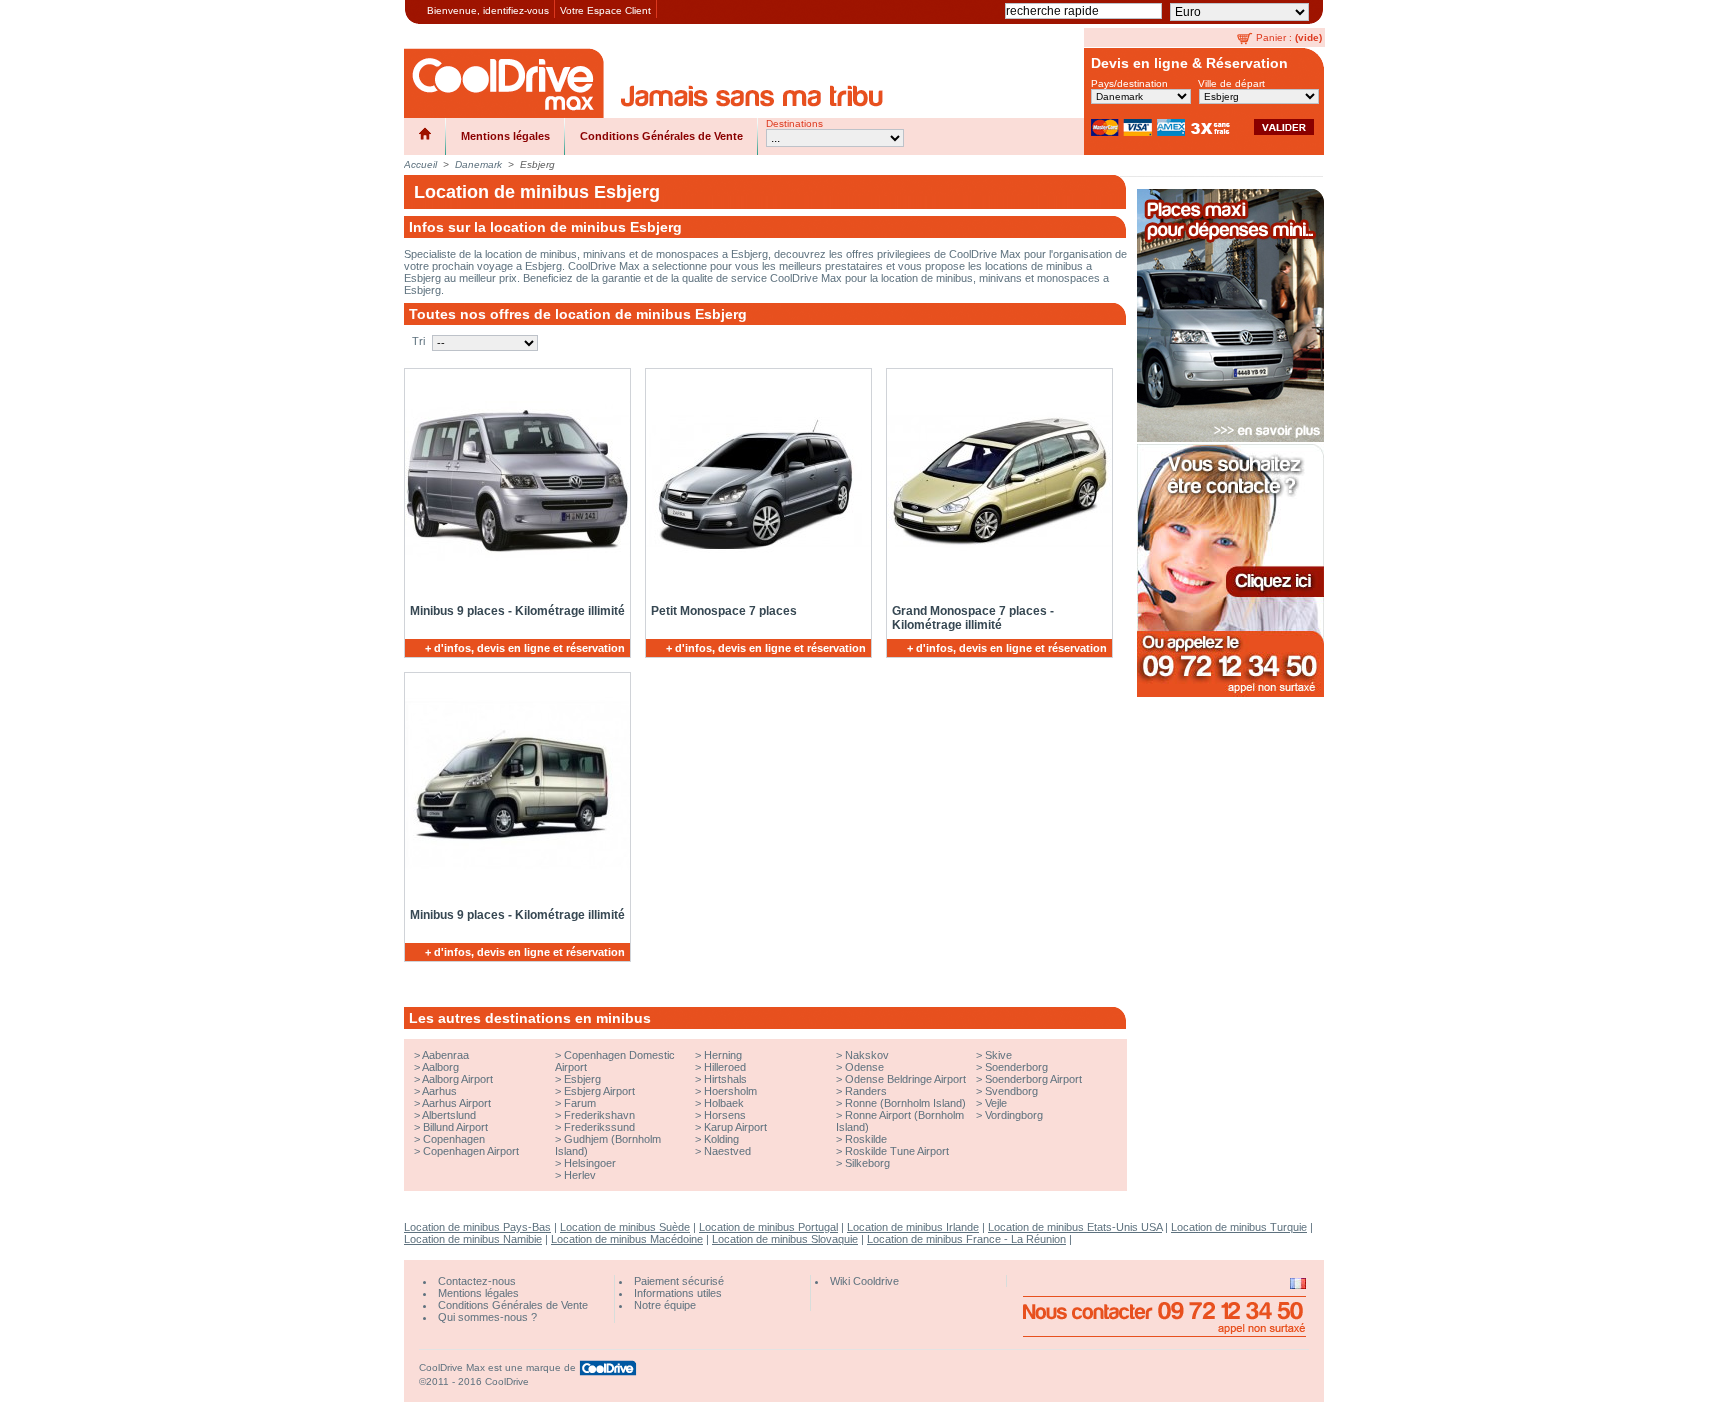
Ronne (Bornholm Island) (905, 1103)
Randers (866, 1091)
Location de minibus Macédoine (627, 1239)
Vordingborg (1014, 1115)
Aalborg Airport (457, 1079)
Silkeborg (867, 1163)
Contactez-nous (477, 1281)
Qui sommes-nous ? (487, 1317)
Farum (580, 1103)
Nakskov (867, 1055)
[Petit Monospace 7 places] (755, 481)
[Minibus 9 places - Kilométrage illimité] (514, 481)
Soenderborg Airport (1033, 1079)
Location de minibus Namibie (473, 1239)
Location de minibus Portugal (768, 1227)
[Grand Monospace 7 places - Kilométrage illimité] (996, 481)
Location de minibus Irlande (913, 1227)
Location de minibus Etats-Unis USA (1075, 1227)
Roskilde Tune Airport (897, 1151)
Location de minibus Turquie (1239, 1227)
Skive (998, 1055)
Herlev (580, 1175)
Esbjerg (582, 1079)
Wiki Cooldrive (864, 1281)
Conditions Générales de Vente (661, 136)
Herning (723, 1055)
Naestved (727, 1151)
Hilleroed (725, 1067)
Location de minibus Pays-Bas (477, 1227)
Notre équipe (665, 1305)
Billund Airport (455, 1127)
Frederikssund (599, 1127)
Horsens (725, 1115)
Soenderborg (1016, 1067)
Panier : (1274, 37)
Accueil (420, 164)
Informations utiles (678, 1293)
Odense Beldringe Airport (905, 1079)
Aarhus (439, 1091)
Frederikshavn (599, 1115)
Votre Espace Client (605, 10)
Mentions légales (505, 136)
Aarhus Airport (456, 1103)
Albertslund (449, 1115)
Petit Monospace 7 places (724, 611)
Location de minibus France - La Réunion (966, 1239)
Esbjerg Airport (599, 1091)
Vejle (996, 1103)
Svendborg (1011, 1091)
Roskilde (866, 1139)
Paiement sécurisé (679, 1281)
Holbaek (724, 1103)
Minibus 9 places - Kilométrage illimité (517, 611)
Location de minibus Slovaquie (785, 1239)
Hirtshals (725, 1079)
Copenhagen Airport (471, 1151)
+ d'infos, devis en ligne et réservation (525, 648)
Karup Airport (735, 1127)
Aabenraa (445, 1055)
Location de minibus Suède (625, 1227)
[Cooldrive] (504, 83)
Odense (864, 1067)
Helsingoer (590, 1163)
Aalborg (440, 1067)
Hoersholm (730, 1091)
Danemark (478, 164)
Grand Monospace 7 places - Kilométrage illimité (973, 618)
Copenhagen (454, 1139)
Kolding (721, 1139)
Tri (418, 341)
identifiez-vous (516, 10)
